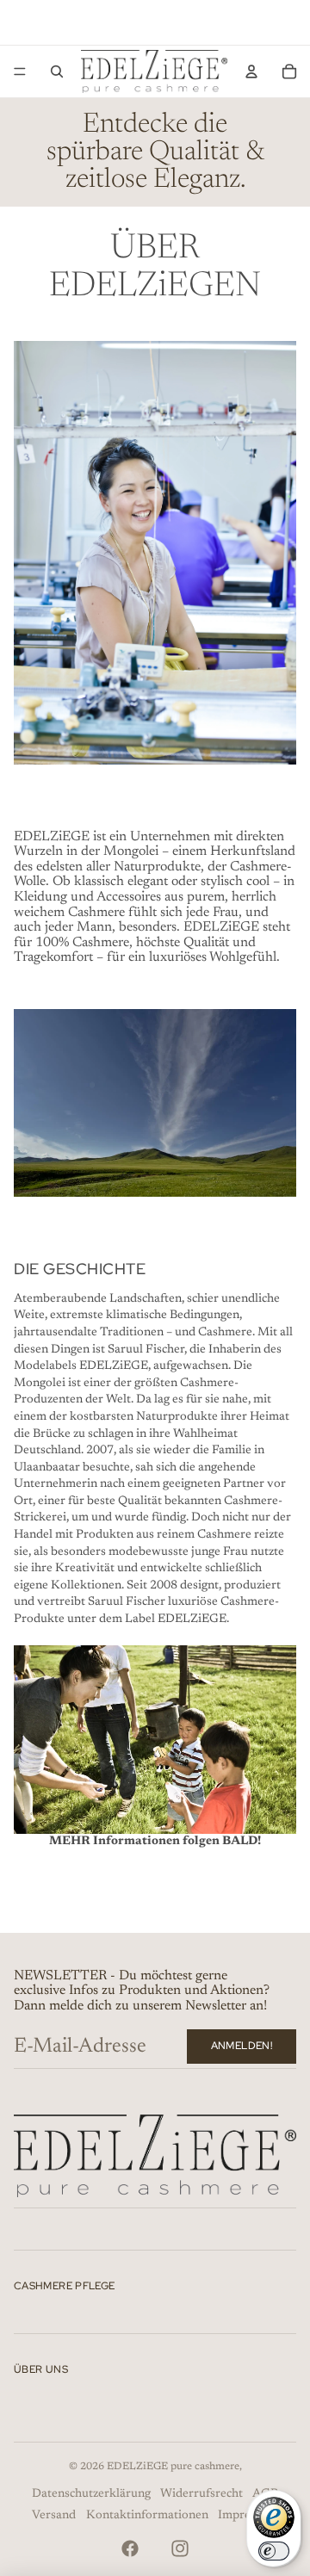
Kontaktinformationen (147, 2516)
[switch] (274, 2551)
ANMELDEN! (242, 2046)
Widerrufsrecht (201, 2494)
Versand (54, 2516)
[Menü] (20, 71)
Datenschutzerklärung (91, 2494)
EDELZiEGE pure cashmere (173, 2467)
